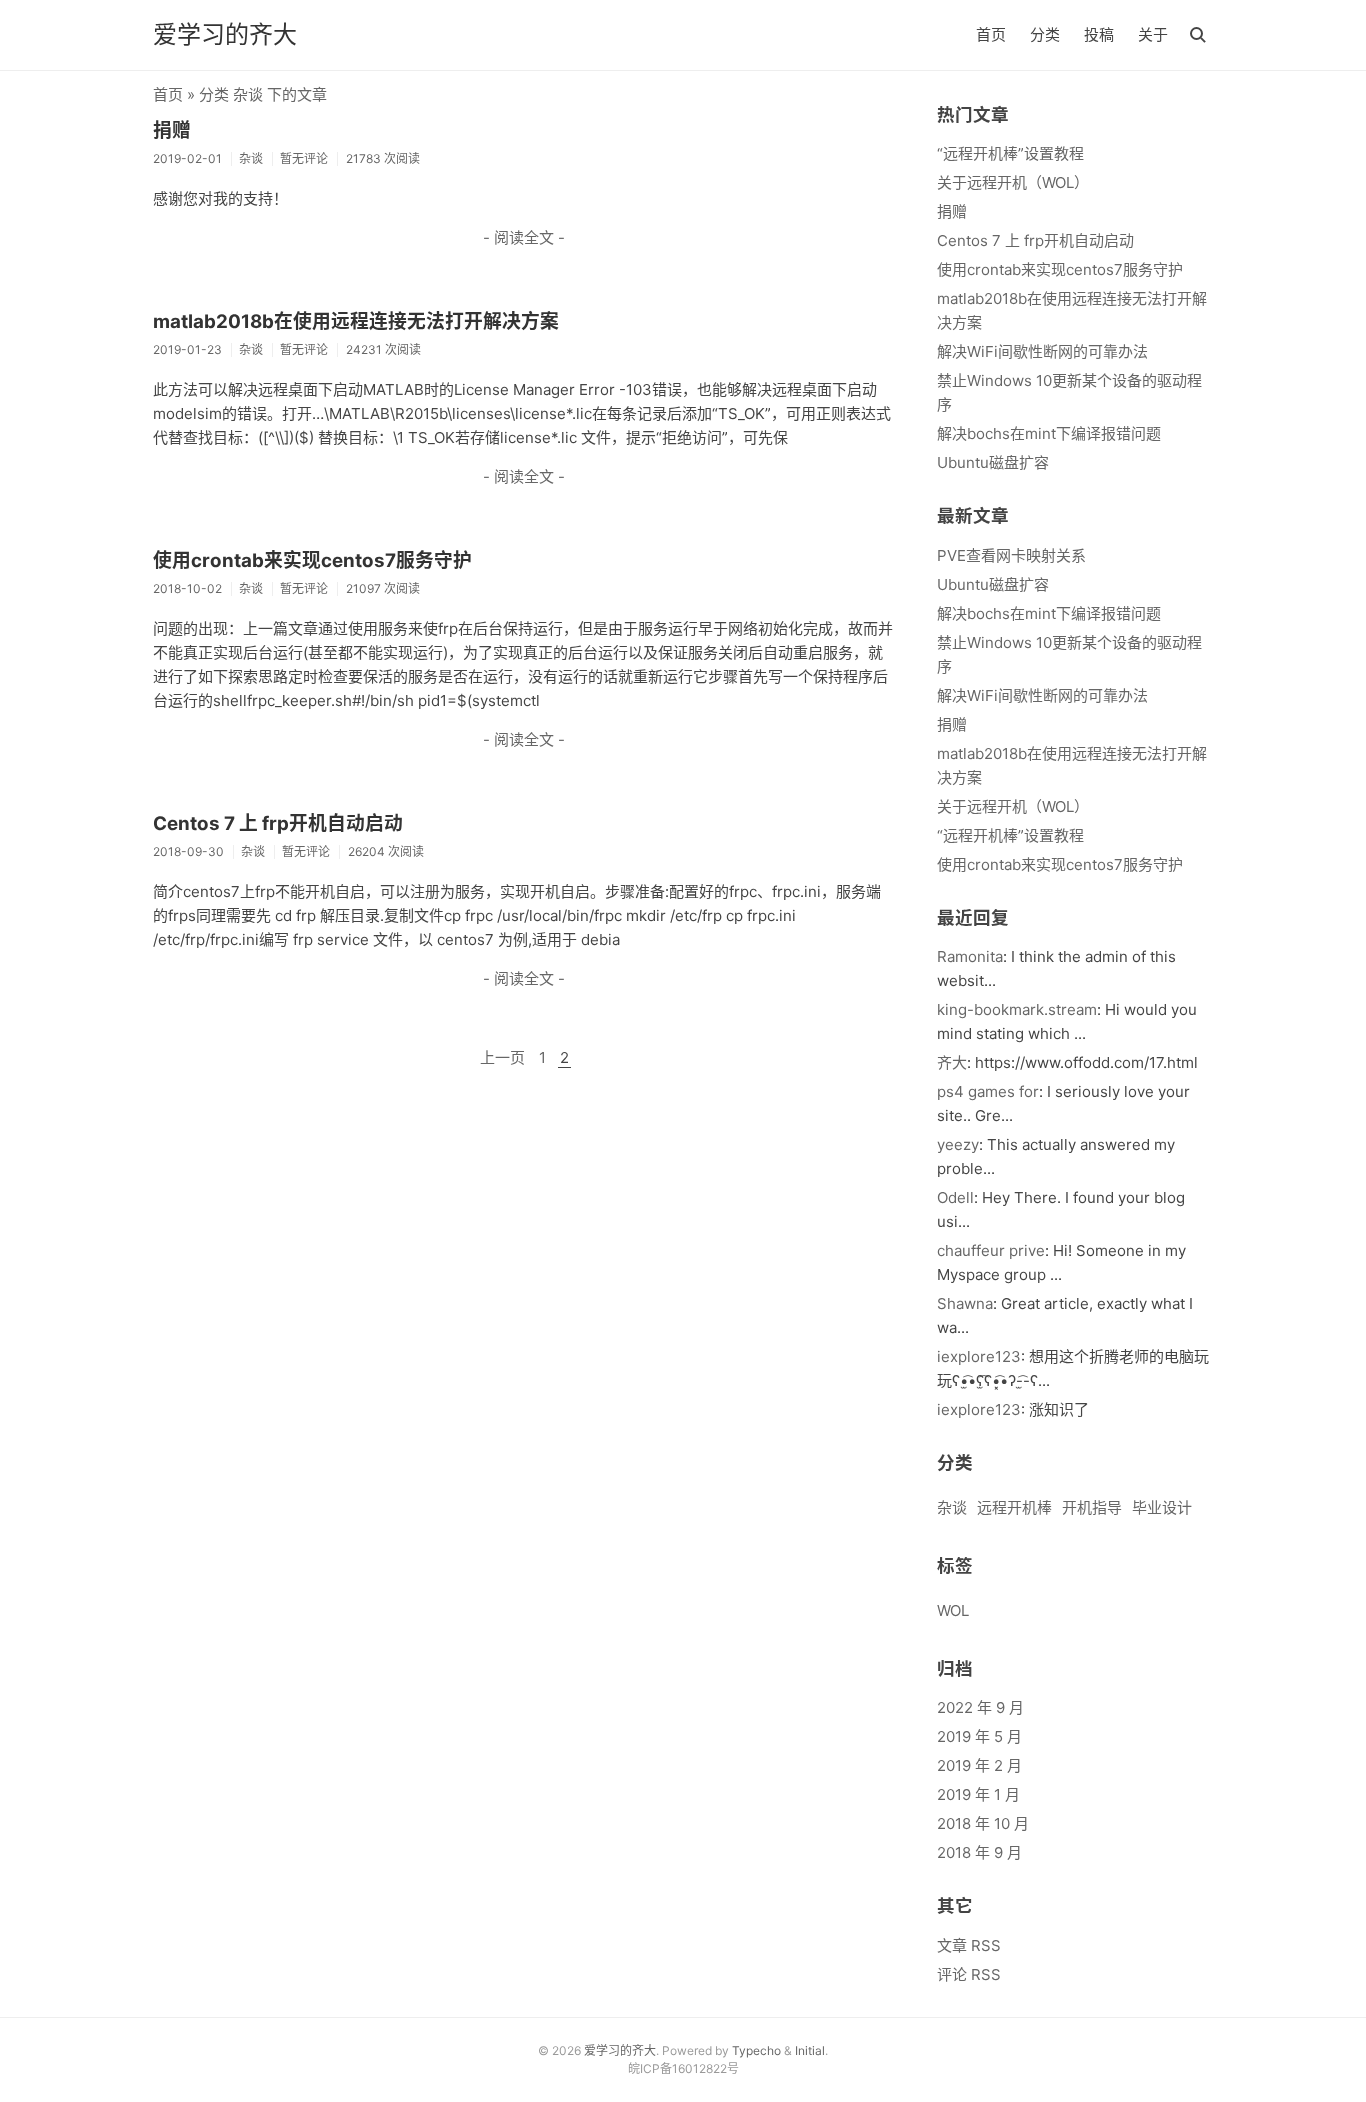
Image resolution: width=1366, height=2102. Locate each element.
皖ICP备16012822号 (683, 2068)
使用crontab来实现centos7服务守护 (312, 560)
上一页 (502, 1057)
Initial (810, 2050)
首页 (991, 34)
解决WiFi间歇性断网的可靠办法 (1042, 351)
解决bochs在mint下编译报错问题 (1049, 433)
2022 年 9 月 (980, 1707)
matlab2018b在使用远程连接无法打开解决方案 (356, 321)
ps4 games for (988, 1091)
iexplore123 (979, 1356)
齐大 (952, 1062)
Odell (955, 1197)
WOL (953, 1610)
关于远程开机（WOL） (1013, 182)
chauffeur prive (991, 1250)
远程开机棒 (1014, 1507)
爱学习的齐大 (225, 34)
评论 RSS (969, 1974)
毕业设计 (1162, 1507)
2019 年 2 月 (979, 1765)
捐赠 (172, 130)
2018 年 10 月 (983, 1823)
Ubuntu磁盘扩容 (993, 462)
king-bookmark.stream (1017, 1009)
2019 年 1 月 (978, 1794)
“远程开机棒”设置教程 (1010, 153)
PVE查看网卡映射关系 (1011, 555)
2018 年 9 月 (979, 1852)
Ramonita (970, 956)
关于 (1153, 34)
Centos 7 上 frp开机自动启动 (278, 823)
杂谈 (952, 1507)
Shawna (965, 1303)
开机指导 (1092, 1507)
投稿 (1099, 34)
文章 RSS (969, 1945)
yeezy (958, 1144)
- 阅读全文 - (524, 237)
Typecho (756, 2050)
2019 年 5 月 (979, 1736)
